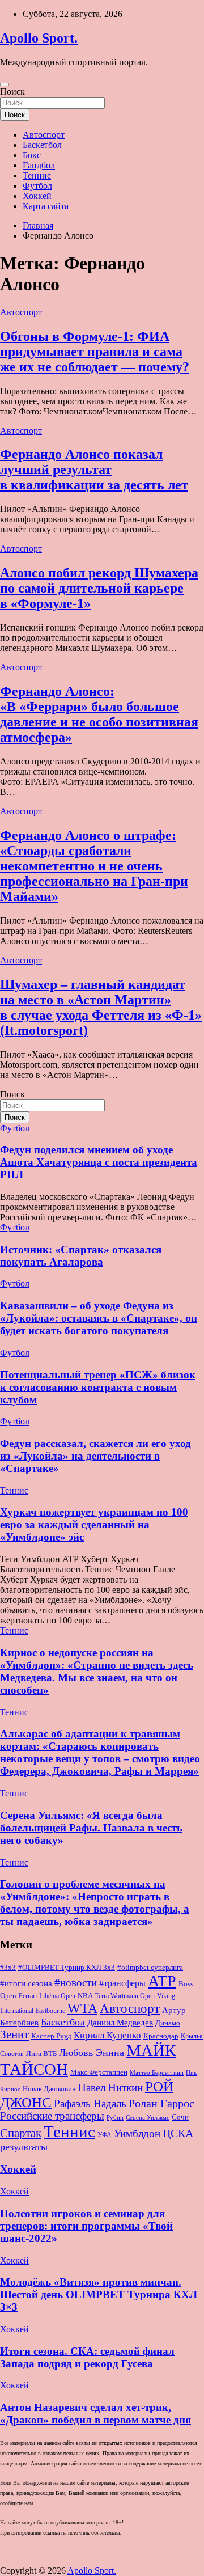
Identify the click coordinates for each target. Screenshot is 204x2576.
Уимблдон (137, 2133)
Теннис (37, 175)
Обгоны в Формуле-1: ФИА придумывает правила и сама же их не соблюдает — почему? (95, 352)
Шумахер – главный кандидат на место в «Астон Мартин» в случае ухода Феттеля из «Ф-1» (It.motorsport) (101, 1007)
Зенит (14, 2034)
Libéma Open (57, 1996)
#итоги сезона (26, 1983)
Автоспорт (44, 135)
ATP (162, 1981)
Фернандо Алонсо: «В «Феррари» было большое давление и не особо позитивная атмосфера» (99, 714)
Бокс (32, 155)
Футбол (37, 186)
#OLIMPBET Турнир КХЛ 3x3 (67, 1967)
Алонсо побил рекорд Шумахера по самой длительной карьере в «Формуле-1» (99, 588)
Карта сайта (46, 206)
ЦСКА (178, 2133)
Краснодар (161, 2036)
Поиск (12, 92)
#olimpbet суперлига (150, 1968)
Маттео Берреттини (157, 2073)
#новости (76, 1983)
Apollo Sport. (39, 38)
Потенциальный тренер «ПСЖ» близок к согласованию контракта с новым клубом (98, 1387)
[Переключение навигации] (5, 84)
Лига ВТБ (41, 2053)
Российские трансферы (52, 2116)
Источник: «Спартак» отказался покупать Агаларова (81, 1256)
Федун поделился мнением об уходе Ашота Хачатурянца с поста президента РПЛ (99, 1162)
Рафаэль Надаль (90, 2103)
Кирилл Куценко (107, 2035)
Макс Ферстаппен (99, 2072)
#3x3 (8, 1968)
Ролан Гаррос (161, 2103)
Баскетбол (42, 145)
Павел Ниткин (110, 2088)
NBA (85, 1996)
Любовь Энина (92, 2053)
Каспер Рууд (51, 2036)
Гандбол (39, 165)
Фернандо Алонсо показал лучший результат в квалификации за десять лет (94, 469)
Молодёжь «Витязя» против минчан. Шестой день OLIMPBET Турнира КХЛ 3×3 (99, 2294)
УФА (105, 2135)
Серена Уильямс (148, 2117)
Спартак (21, 2133)
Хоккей (37, 196)
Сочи (180, 2117)
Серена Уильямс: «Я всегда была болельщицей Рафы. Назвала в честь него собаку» (91, 1828)
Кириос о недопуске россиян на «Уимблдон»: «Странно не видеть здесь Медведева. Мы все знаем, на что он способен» (97, 1671)
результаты (24, 2147)
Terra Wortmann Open (125, 1996)
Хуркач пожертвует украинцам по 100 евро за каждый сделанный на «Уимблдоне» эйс (94, 1524)
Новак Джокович (49, 2089)
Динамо (168, 2023)
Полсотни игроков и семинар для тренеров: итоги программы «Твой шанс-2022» (86, 2226)
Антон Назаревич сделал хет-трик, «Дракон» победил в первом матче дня (95, 2414)
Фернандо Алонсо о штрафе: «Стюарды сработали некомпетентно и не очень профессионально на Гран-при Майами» (94, 866)
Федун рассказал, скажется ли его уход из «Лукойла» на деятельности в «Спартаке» (95, 1456)
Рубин (115, 2118)
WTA (82, 2008)
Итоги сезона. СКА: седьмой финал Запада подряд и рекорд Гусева (87, 2357)
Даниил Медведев (120, 2022)
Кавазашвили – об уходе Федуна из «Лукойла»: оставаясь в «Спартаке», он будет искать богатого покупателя (99, 1318)
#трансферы (122, 1983)
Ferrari (28, 1996)
